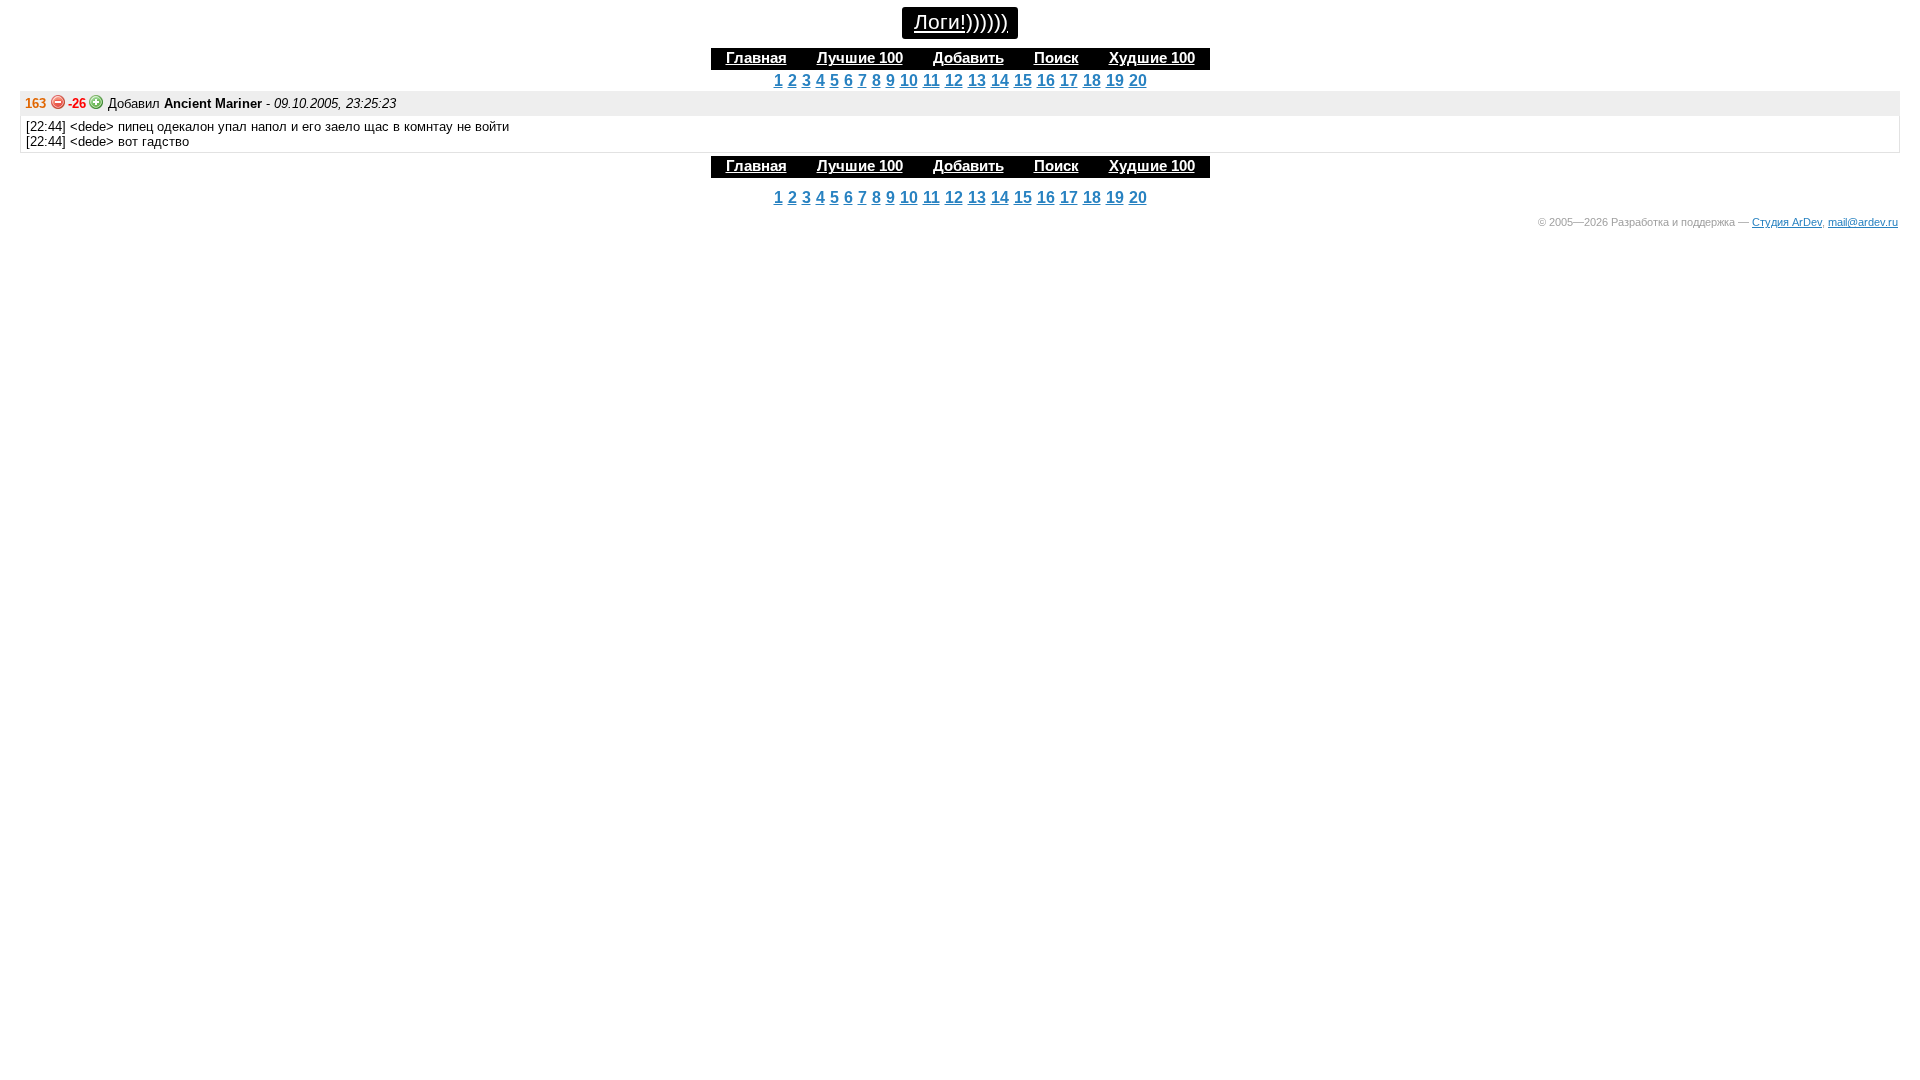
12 (954, 80)
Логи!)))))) (961, 22)
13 (977, 80)
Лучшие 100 (860, 58)
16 (1046, 80)
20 (1138, 80)
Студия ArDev (1787, 222)
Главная (756, 58)
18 (1092, 80)
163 (35, 103)
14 (1000, 80)
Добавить (968, 58)
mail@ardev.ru (1863, 222)
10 (909, 80)
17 (1069, 80)
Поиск (1056, 58)
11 (931, 80)
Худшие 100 (1152, 58)
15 (1023, 80)
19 (1115, 80)
